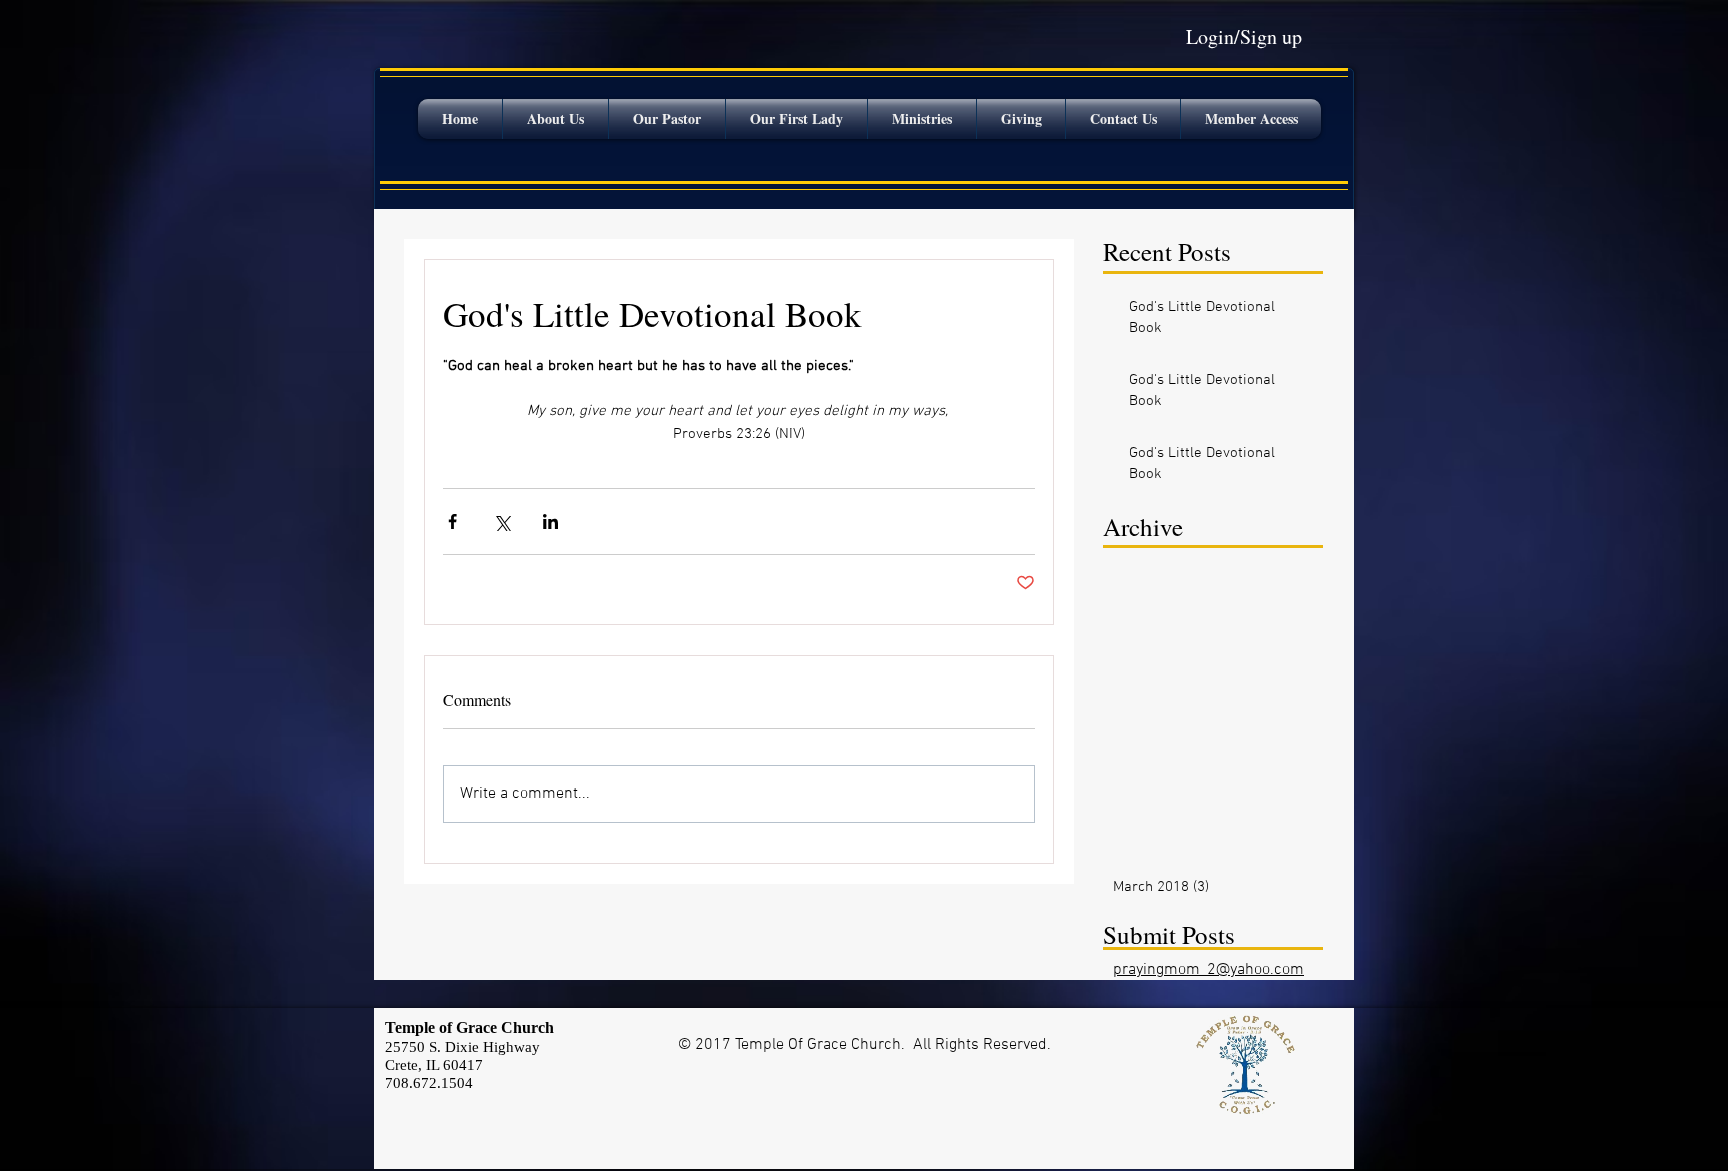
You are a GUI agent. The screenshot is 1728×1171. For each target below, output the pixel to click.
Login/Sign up (1244, 36)
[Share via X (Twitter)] (501, 521)
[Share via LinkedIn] (550, 521)
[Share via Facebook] (452, 521)
